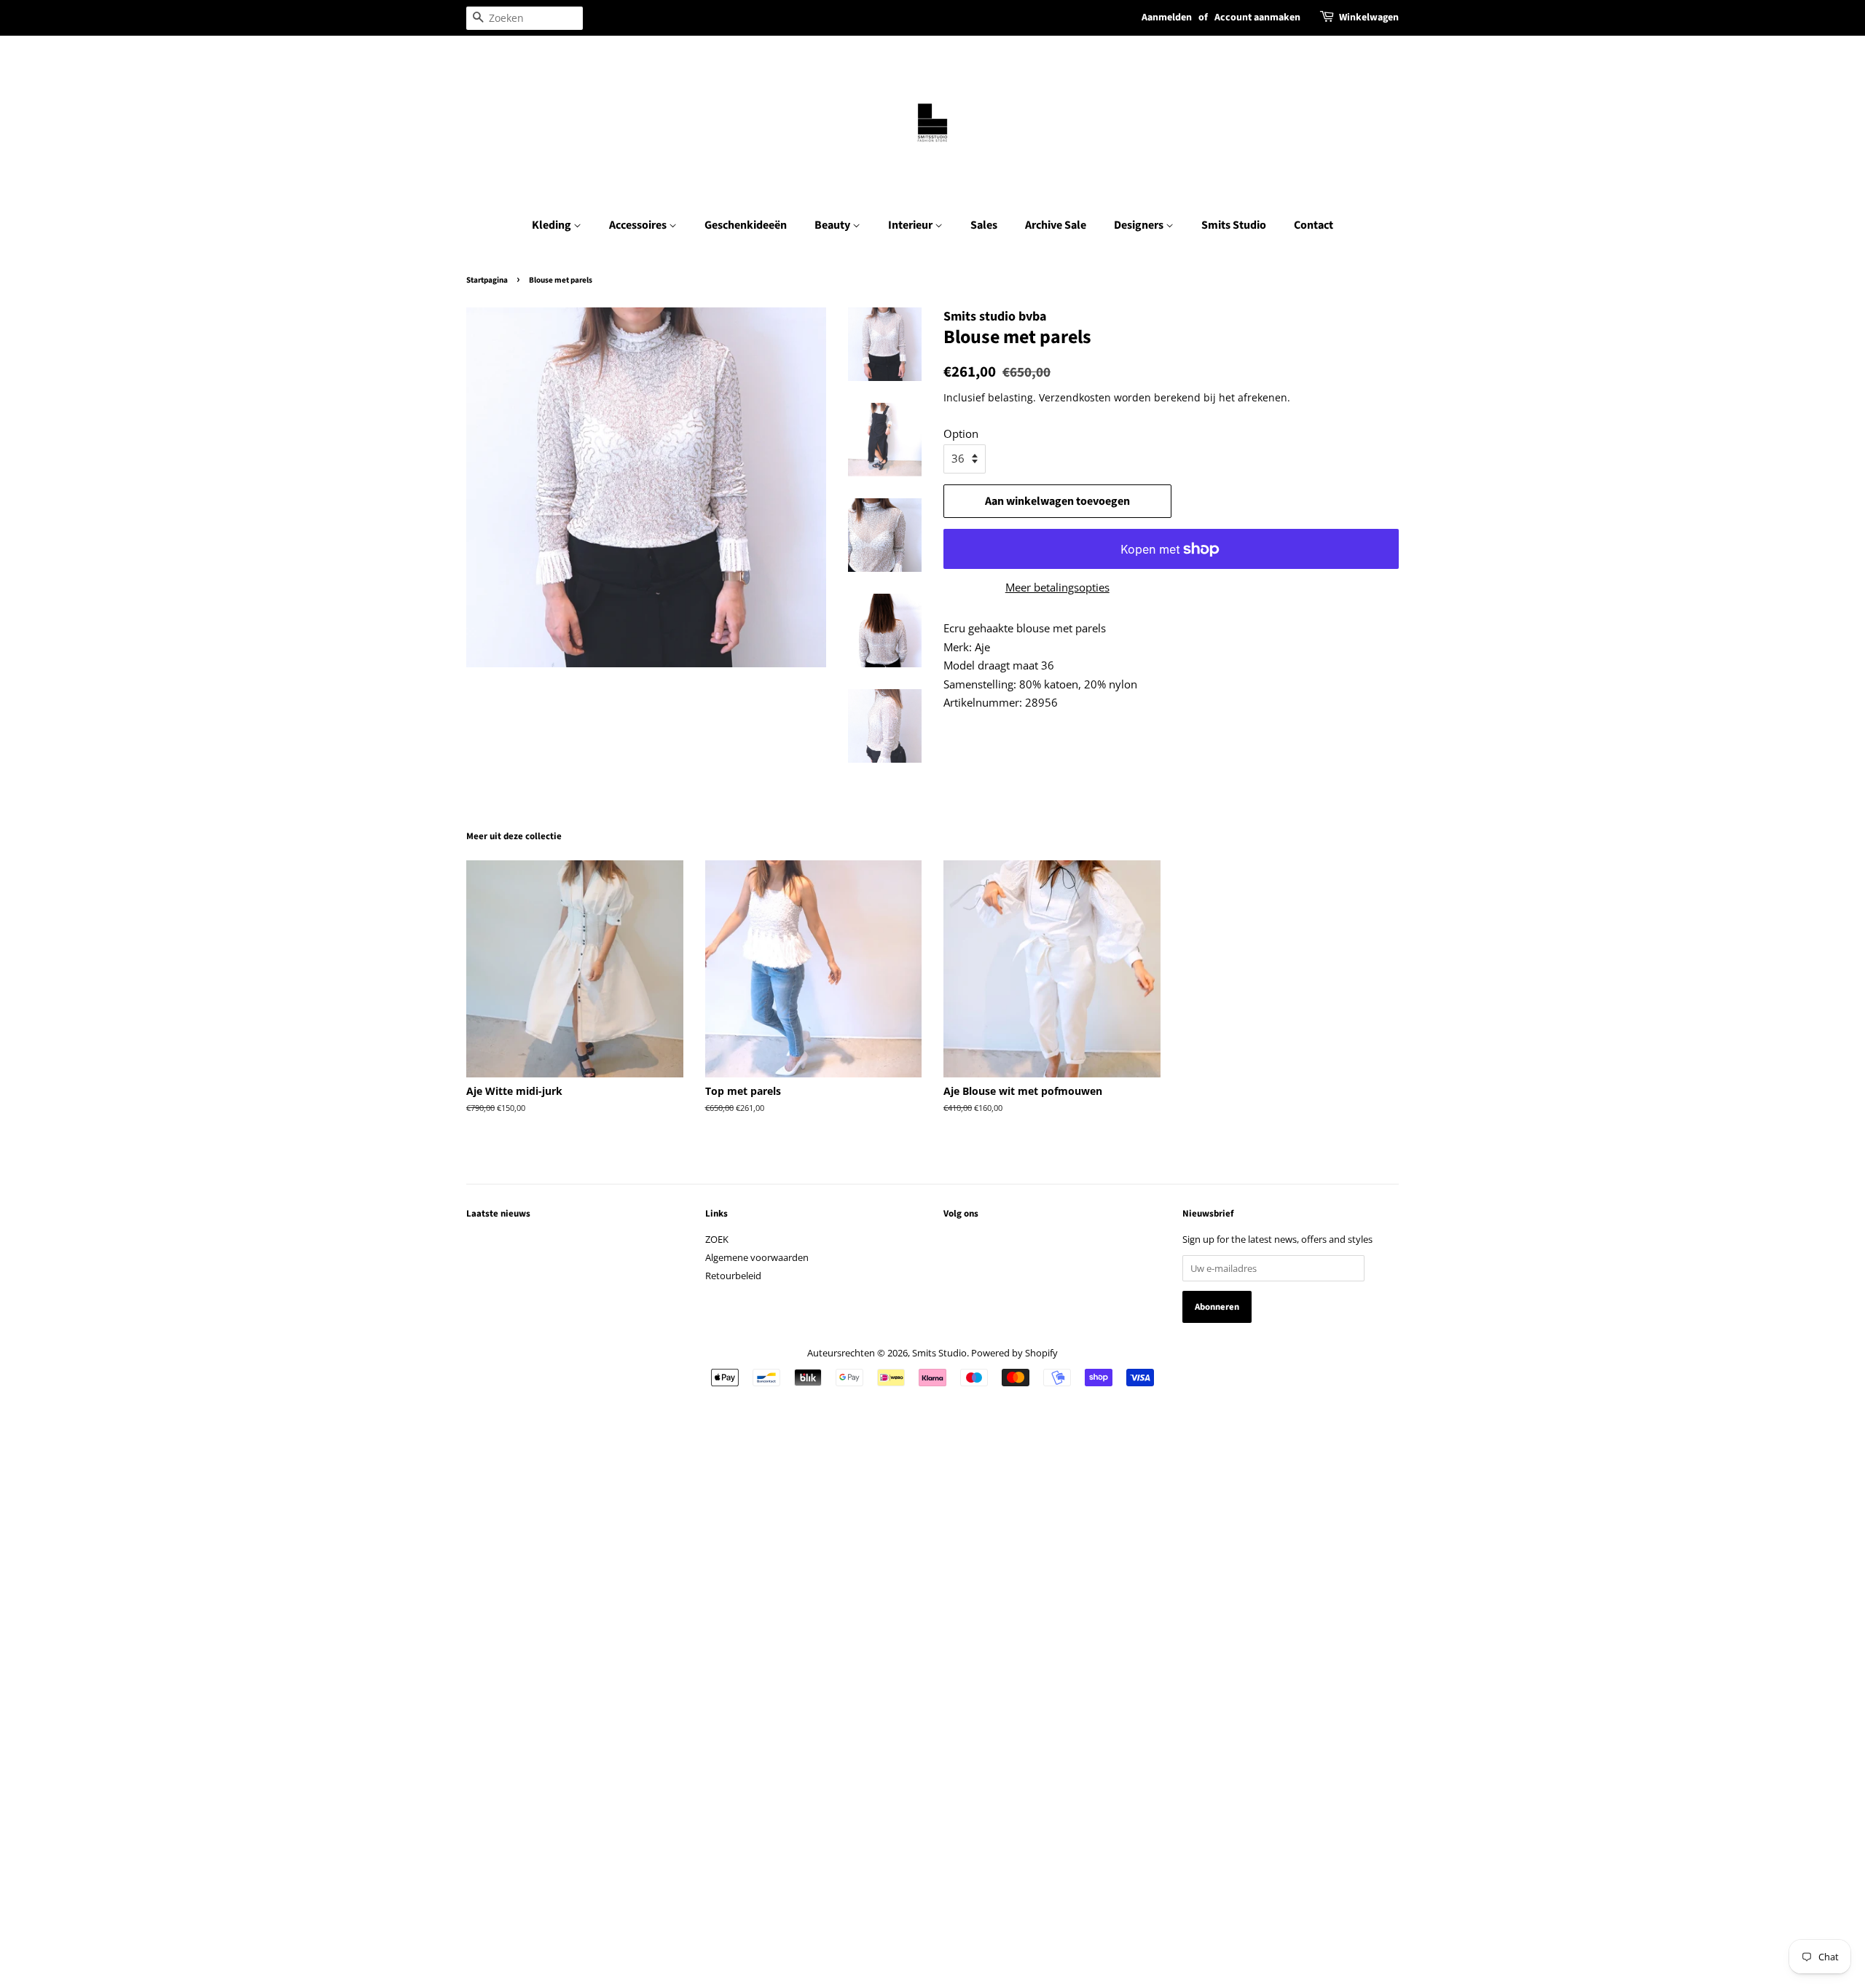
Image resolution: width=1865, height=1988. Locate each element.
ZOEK (717, 1239)
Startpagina (487, 280)
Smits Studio (1234, 225)
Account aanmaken (1257, 17)
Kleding (553, 225)
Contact (1314, 225)
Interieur (911, 225)
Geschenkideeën (746, 225)
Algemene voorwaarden (757, 1257)
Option (961, 433)
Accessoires (639, 225)
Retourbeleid (733, 1276)
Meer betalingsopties (1057, 587)
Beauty (833, 225)
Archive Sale (1056, 225)
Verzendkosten (1075, 397)
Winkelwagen (1369, 17)
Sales (984, 225)
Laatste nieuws (498, 1214)
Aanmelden (1167, 17)
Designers (1140, 225)
